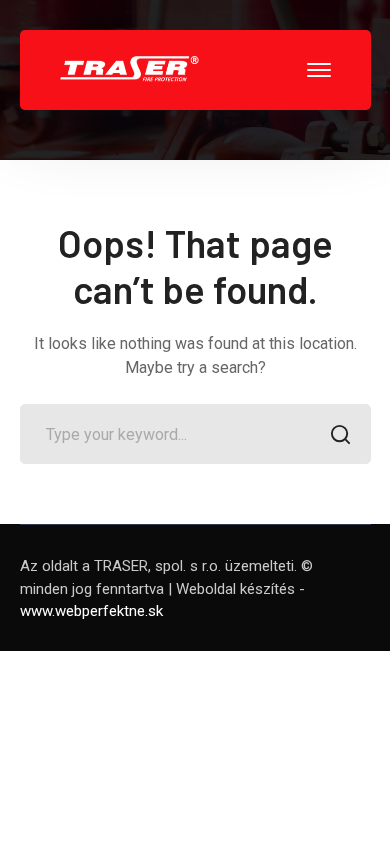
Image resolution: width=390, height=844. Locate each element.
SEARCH (341, 434)
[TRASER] (130, 68)
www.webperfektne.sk (91, 611)
